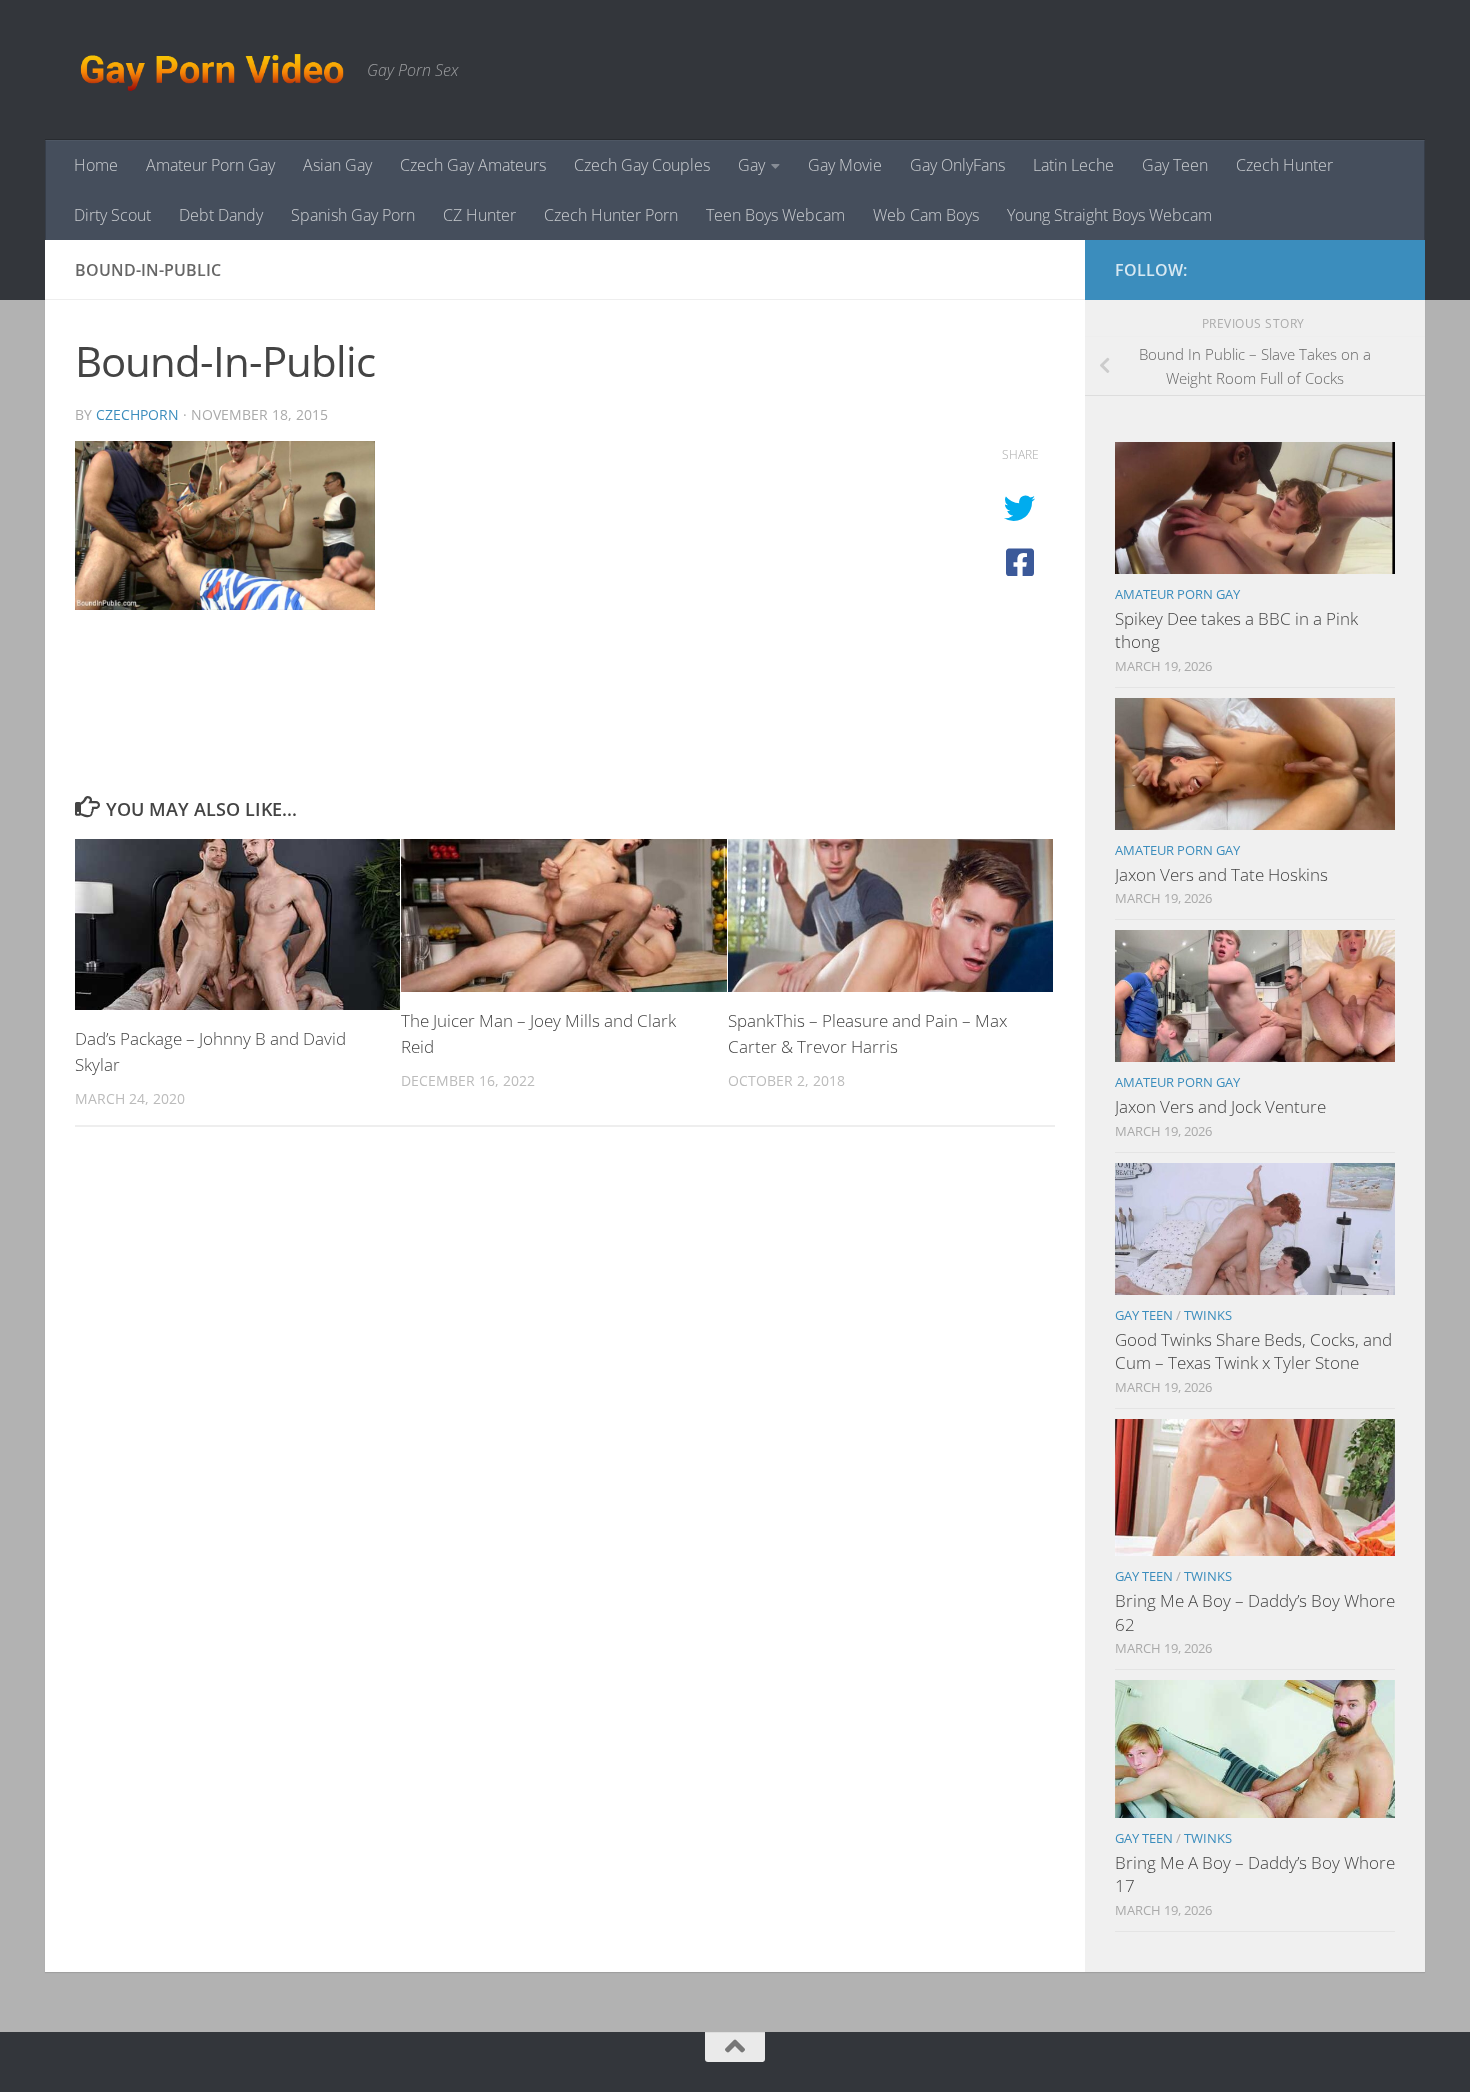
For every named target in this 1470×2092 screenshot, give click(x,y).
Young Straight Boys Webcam (1109, 215)
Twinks (1208, 1315)
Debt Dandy (221, 215)
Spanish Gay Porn (353, 215)
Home (96, 165)
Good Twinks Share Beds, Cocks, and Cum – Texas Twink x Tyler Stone (1253, 1351)
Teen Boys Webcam (775, 215)
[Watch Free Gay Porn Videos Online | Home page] (211, 70)
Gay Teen (1175, 165)
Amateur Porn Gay (210, 165)
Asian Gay (337, 165)
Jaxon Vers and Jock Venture (1220, 1106)
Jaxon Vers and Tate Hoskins (1221, 874)
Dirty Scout (112, 215)
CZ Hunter (479, 215)
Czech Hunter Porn (611, 215)
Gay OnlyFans (957, 165)
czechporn (137, 414)
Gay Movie (845, 165)
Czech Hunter (1284, 165)
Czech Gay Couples (642, 165)
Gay (751, 165)
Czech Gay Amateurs (473, 165)
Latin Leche (1073, 165)
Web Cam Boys (926, 215)
